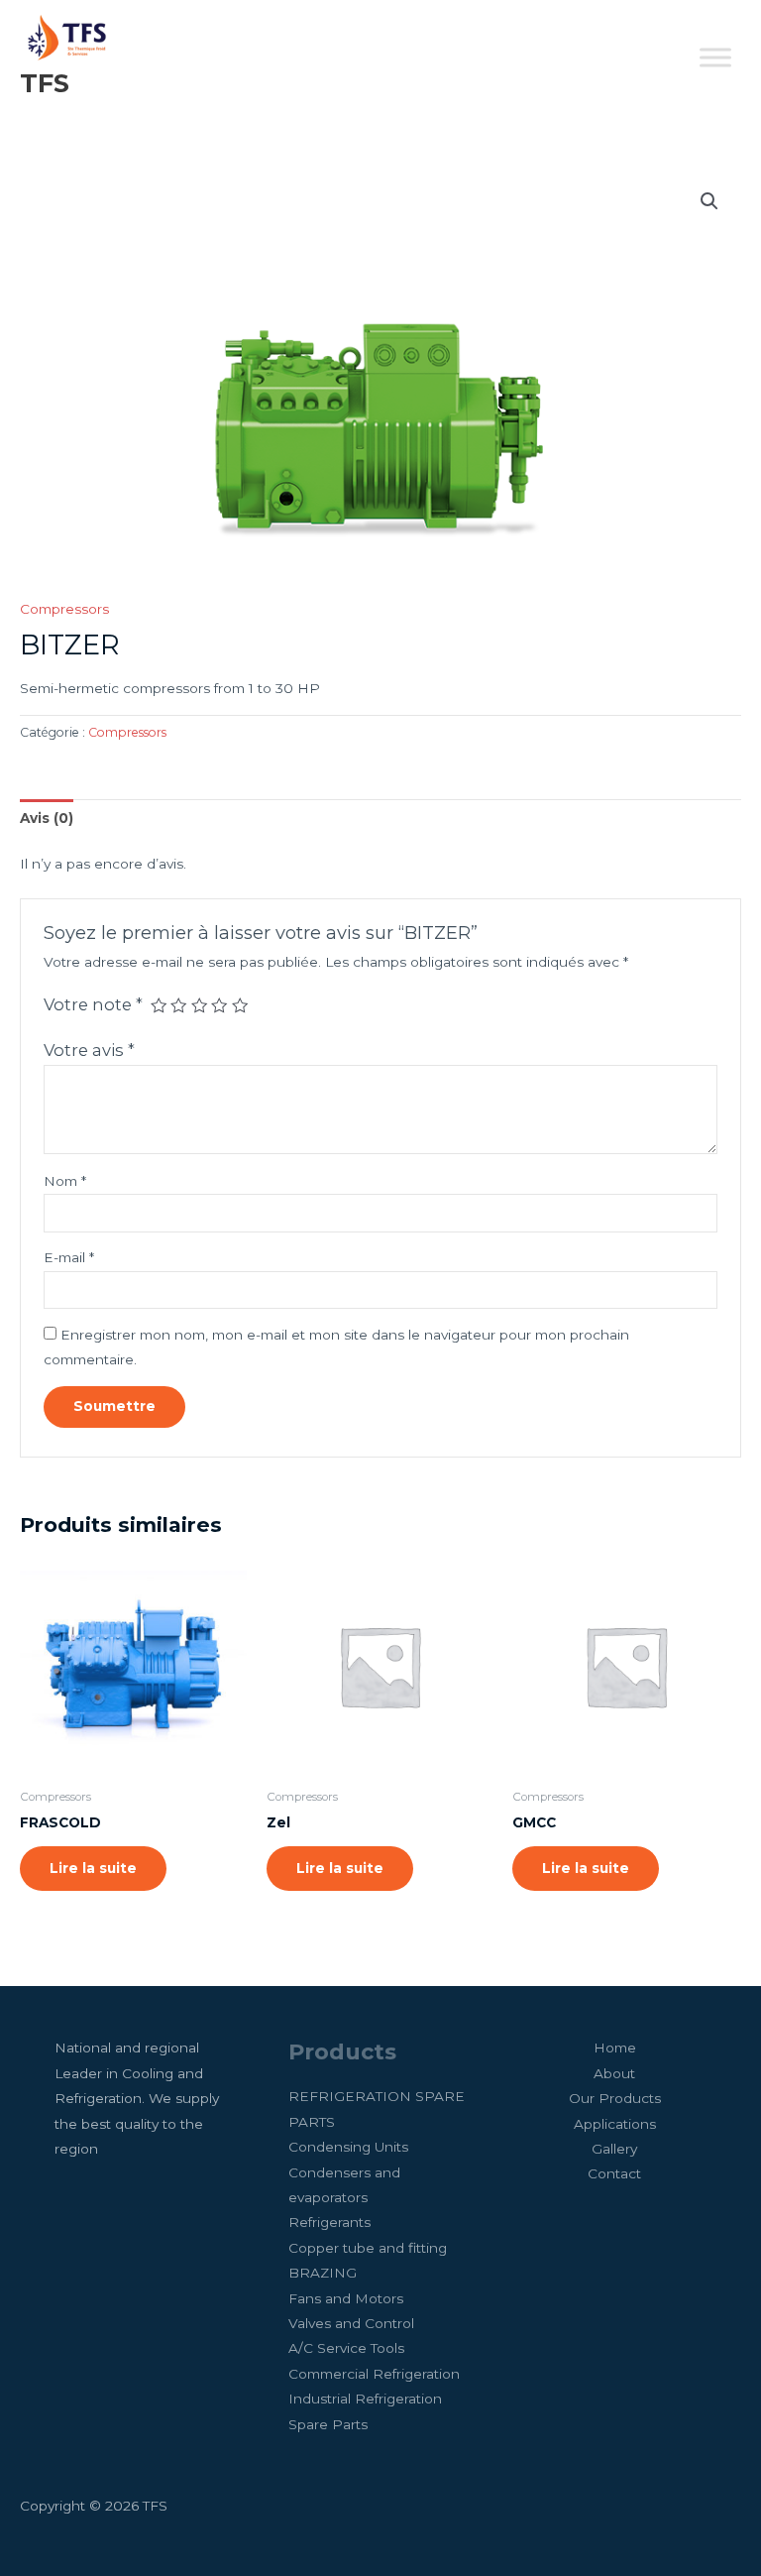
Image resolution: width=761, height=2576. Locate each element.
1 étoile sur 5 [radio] (159, 1005)
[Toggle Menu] (715, 58)
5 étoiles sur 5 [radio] (240, 1005)
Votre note (93, 1004)
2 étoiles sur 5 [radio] (178, 1005)
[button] (709, 201)
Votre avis (89, 1050)
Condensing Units (348, 2147)
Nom (65, 1181)
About (614, 2073)
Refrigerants (329, 2222)
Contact (614, 2173)
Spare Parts (328, 2424)
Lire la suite (93, 1868)
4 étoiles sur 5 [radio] (219, 1005)
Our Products (615, 2098)
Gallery (614, 2149)
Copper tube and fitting (368, 2248)
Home (615, 2048)
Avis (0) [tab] (47, 818)
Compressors (64, 609)
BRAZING (323, 2273)
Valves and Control (351, 2323)
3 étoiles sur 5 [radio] (199, 1005)
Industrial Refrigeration (365, 2399)
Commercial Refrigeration (374, 2374)
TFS (45, 83)
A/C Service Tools (346, 2348)
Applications (615, 2124)
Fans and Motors (346, 2298)
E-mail (69, 1257)
